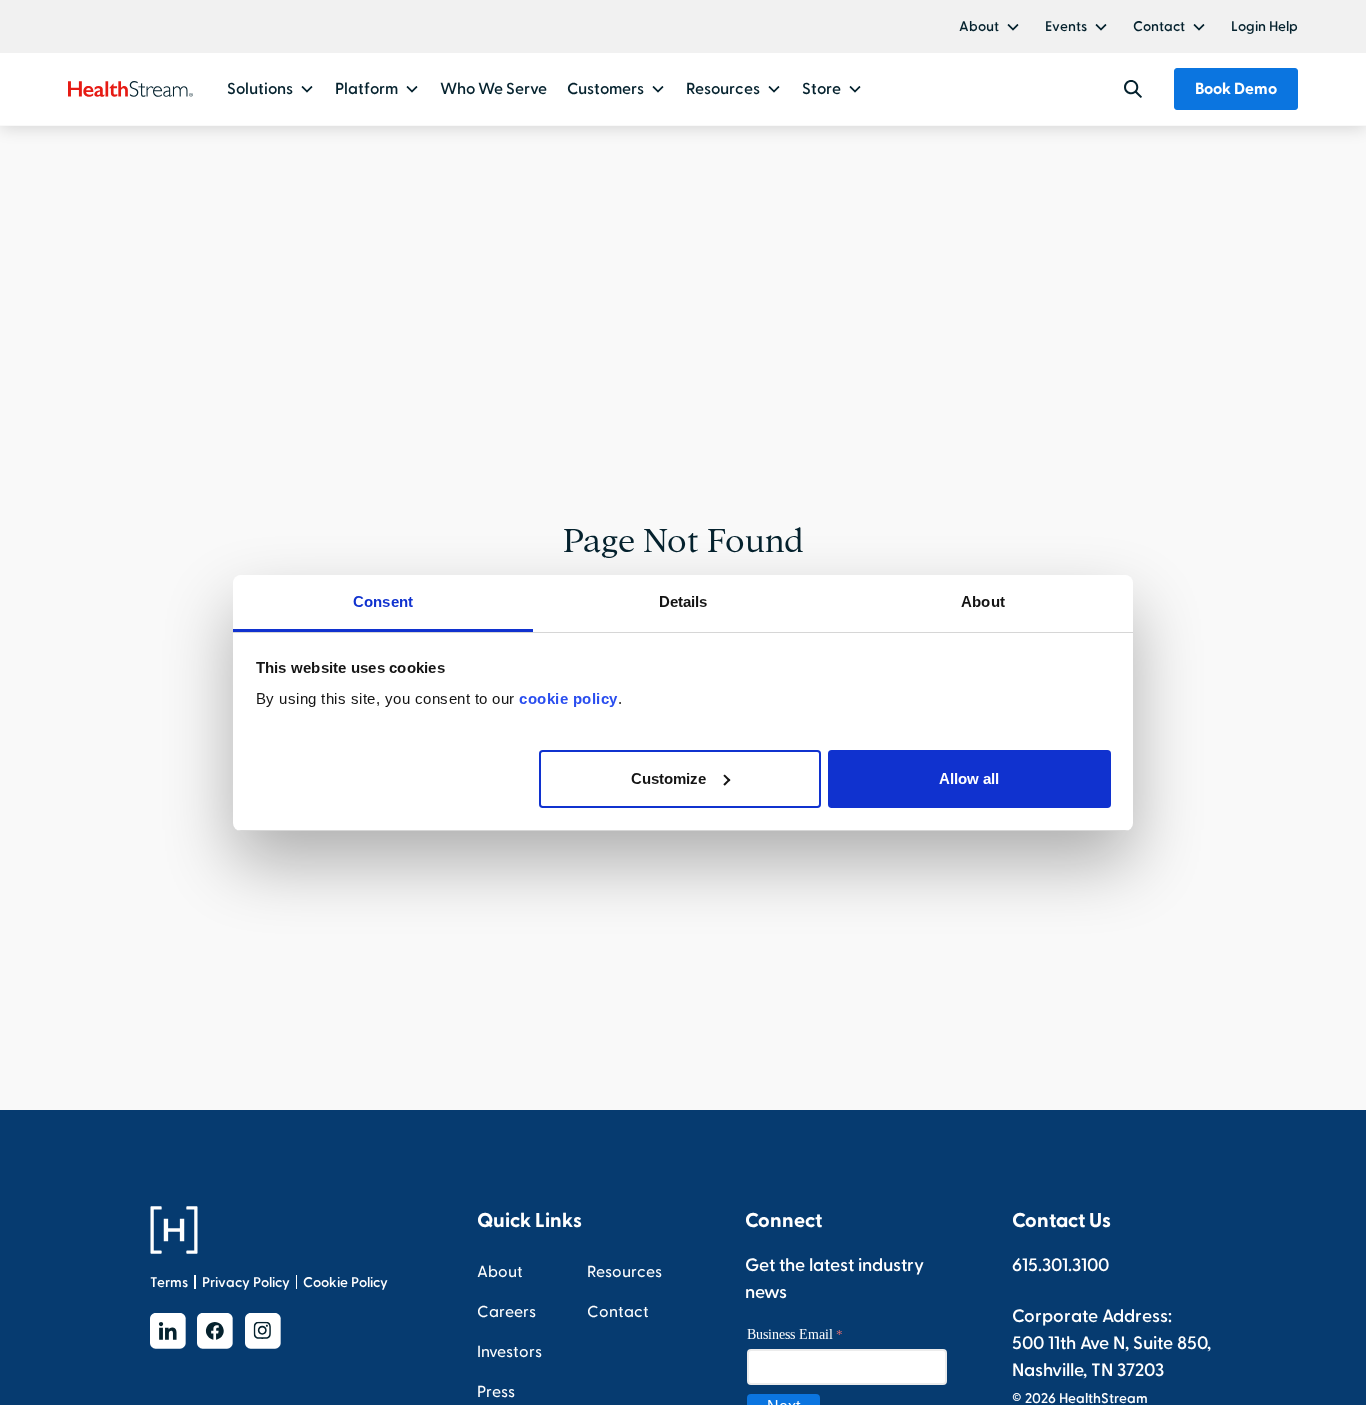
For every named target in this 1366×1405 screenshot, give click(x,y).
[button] (990, 26)
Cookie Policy (345, 1282)
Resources (624, 1272)
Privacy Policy (246, 1282)
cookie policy (568, 698)
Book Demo (1236, 89)
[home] (130, 89)
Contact (1159, 26)
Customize (668, 777)
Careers (506, 1312)
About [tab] (983, 601)
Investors (509, 1352)
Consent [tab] (383, 601)
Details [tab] (683, 601)
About (979, 26)
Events (1066, 26)
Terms (169, 1282)
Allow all (969, 777)
